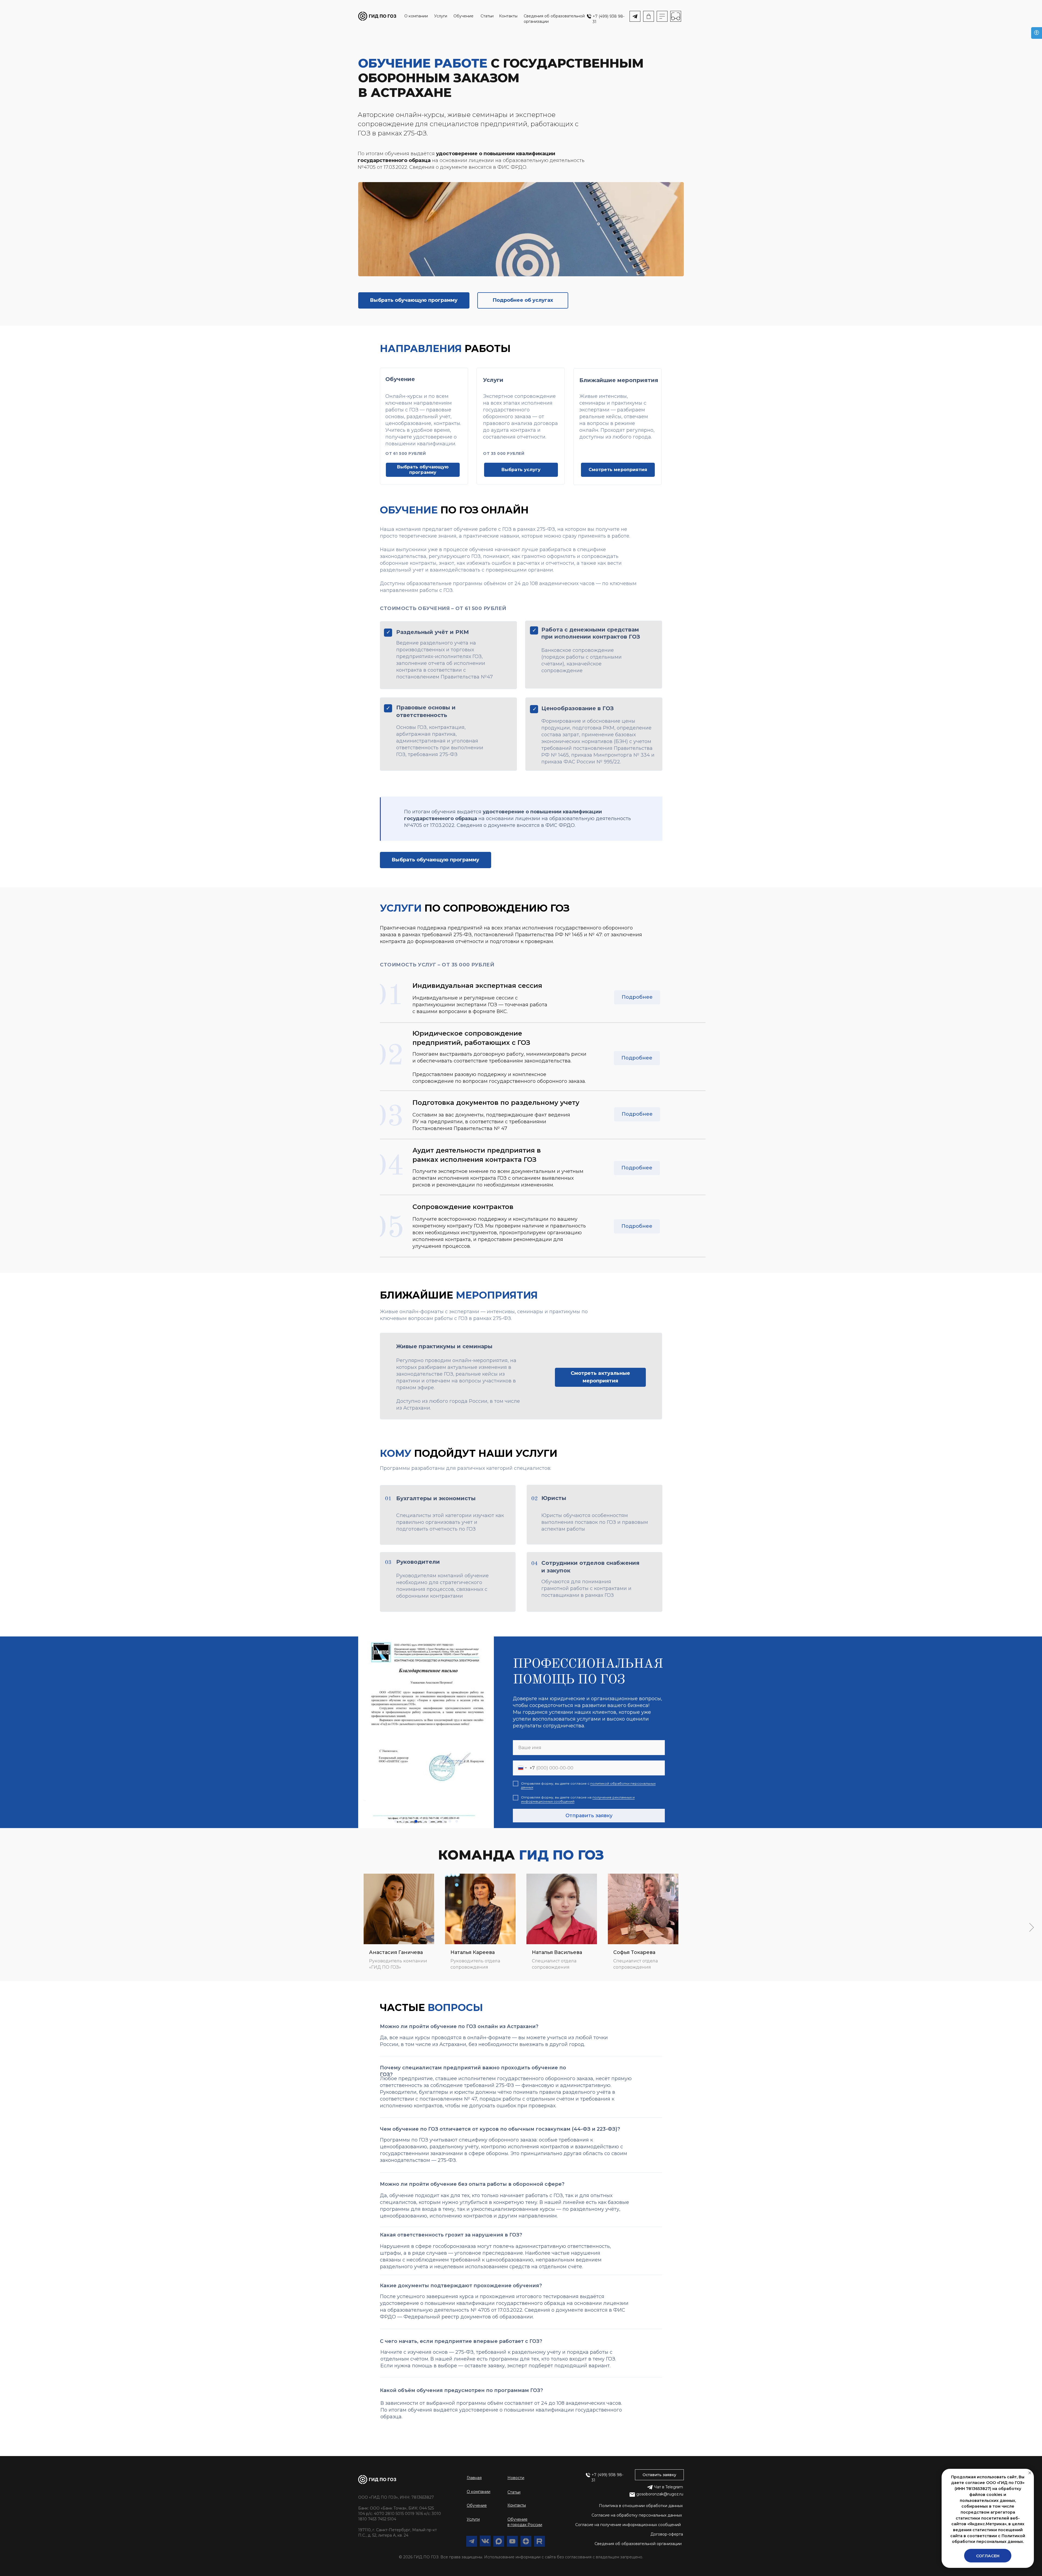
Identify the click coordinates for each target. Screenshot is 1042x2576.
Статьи (487, 16)
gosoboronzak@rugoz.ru (660, 2494)
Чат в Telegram (668, 2487)
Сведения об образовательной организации (638, 2544)
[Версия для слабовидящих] (1037, 33)
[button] (659, 2475)
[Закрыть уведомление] (1030, 2473)
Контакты (508, 16)
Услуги (441, 16)
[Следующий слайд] (1032, 1927)
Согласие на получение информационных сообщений (628, 2525)
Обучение (463, 16)
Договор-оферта (667, 2534)
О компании (416, 16)
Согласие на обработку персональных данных (637, 2515)
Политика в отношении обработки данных (641, 2506)
